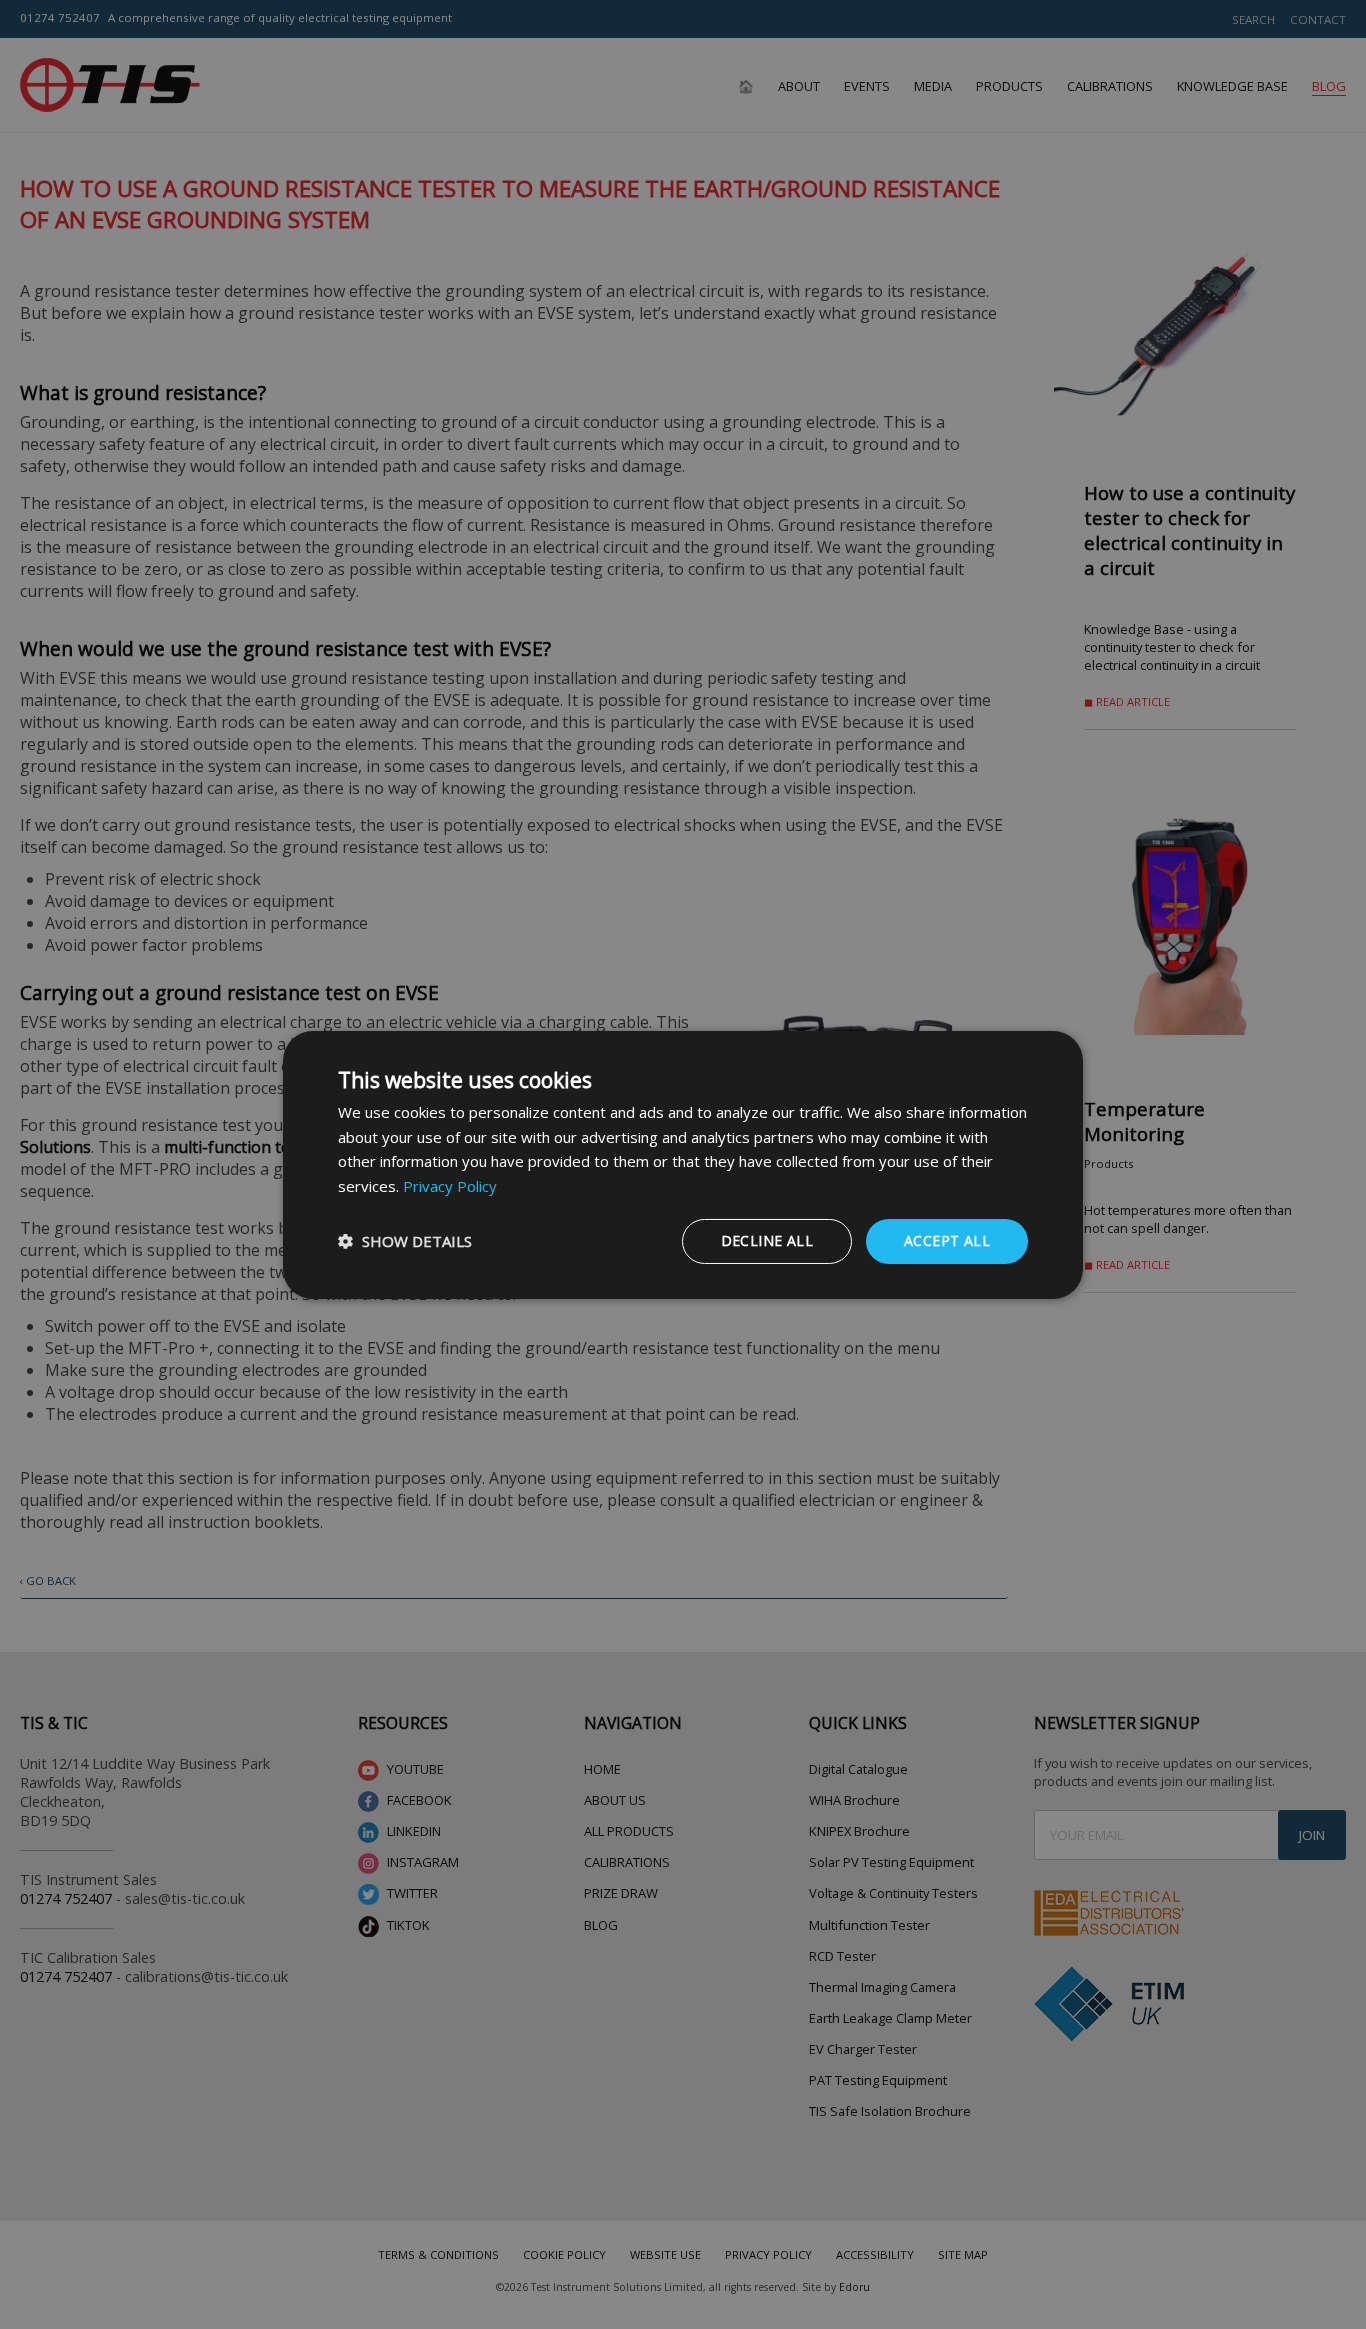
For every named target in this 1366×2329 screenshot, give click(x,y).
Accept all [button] (947, 1240)
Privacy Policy (450, 1186)
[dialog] (683, 1164)
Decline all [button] (767, 1240)
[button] (405, 1241)
